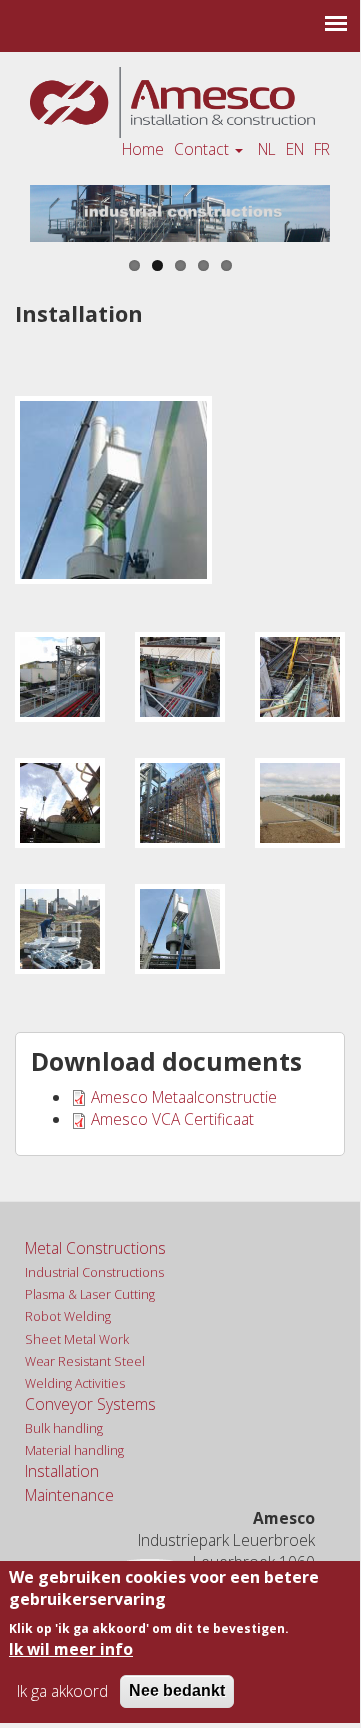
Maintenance (69, 1495)
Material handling (74, 1450)
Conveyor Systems (90, 1404)
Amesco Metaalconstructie (184, 1097)
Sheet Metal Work (77, 1339)
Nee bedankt (177, 1690)
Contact (203, 149)
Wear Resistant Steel (85, 1361)
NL (267, 149)
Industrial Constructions (94, 1272)
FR (322, 149)
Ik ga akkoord (62, 1691)
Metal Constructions (95, 1248)
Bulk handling (64, 1428)
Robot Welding (68, 1316)
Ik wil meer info (71, 1649)
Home (143, 149)
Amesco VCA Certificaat (172, 1119)
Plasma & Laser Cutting (90, 1294)
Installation (62, 1471)
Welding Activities (75, 1383)
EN (295, 149)
